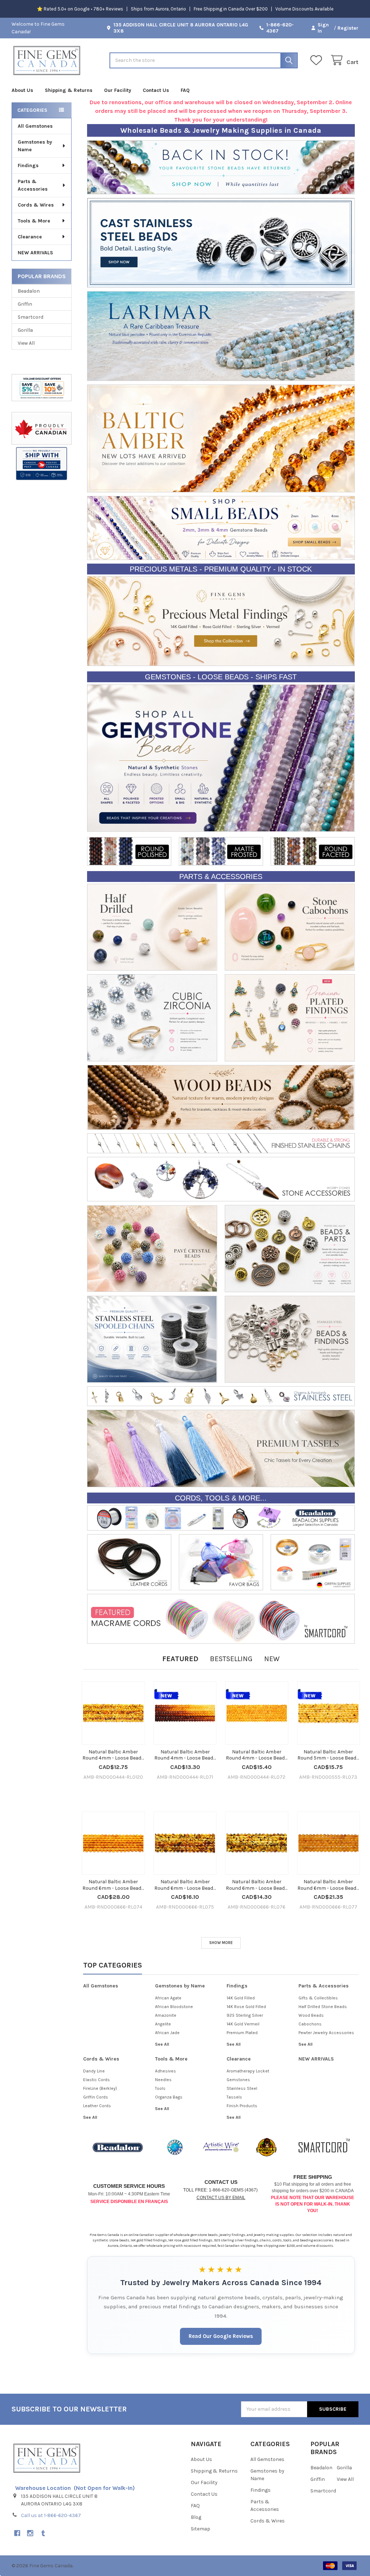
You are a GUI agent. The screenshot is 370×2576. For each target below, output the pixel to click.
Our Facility (118, 90)
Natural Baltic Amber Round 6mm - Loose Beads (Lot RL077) (328, 1885)
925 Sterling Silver (245, 2015)
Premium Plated (242, 2033)
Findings (28, 165)
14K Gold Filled (241, 1998)
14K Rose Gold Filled (246, 2007)
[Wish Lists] (318, 60)
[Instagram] (30, 2533)
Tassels (234, 2097)
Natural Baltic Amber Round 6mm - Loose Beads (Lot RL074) (113, 1885)
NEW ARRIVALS (35, 253)
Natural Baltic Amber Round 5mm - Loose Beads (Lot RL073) (328, 1755)
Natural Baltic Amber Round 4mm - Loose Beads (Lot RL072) (257, 1755)
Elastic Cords (96, 2080)
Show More (221, 1943)
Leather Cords (97, 2106)
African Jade (167, 2033)
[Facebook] (17, 2533)
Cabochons (310, 2024)
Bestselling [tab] (231, 1659)
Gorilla (25, 330)
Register (348, 28)
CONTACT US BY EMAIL (221, 2198)
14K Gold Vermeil (243, 2024)
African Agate (168, 1998)
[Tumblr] (43, 2533)
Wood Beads (311, 2015)
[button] (41, 464)
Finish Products (242, 2106)
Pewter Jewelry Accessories (326, 2033)
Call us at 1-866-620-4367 (51, 2515)
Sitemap (201, 2529)
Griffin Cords (96, 2097)
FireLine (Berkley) (100, 2088)
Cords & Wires (36, 205)
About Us (22, 90)
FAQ (185, 90)
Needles (163, 2080)
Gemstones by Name (35, 146)
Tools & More (34, 221)
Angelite (163, 2024)
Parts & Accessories (33, 185)
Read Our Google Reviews (221, 2336)
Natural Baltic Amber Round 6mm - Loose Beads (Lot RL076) (257, 1885)
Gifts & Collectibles (318, 1998)
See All (162, 2044)
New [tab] (272, 1659)
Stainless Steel (242, 2088)
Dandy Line (94, 2071)
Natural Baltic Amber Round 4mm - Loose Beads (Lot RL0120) (113, 1755)
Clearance (30, 237)
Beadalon (29, 291)
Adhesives (165, 2071)
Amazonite (166, 2015)
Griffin (25, 304)
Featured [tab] (180, 1659)
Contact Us (156, 90)
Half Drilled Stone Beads (323, 2007)
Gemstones (238, 2080)
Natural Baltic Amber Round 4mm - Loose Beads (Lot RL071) (185, 1755)
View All (26, 343)
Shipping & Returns (69, 90)
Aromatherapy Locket (248, 2071)
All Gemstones (35, 126)
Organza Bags (169, 2097)
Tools (160, 2088)
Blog (196, 2517)
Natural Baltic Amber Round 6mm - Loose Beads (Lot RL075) (185, 1885)
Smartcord (31, 317)
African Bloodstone (174, 2007)
